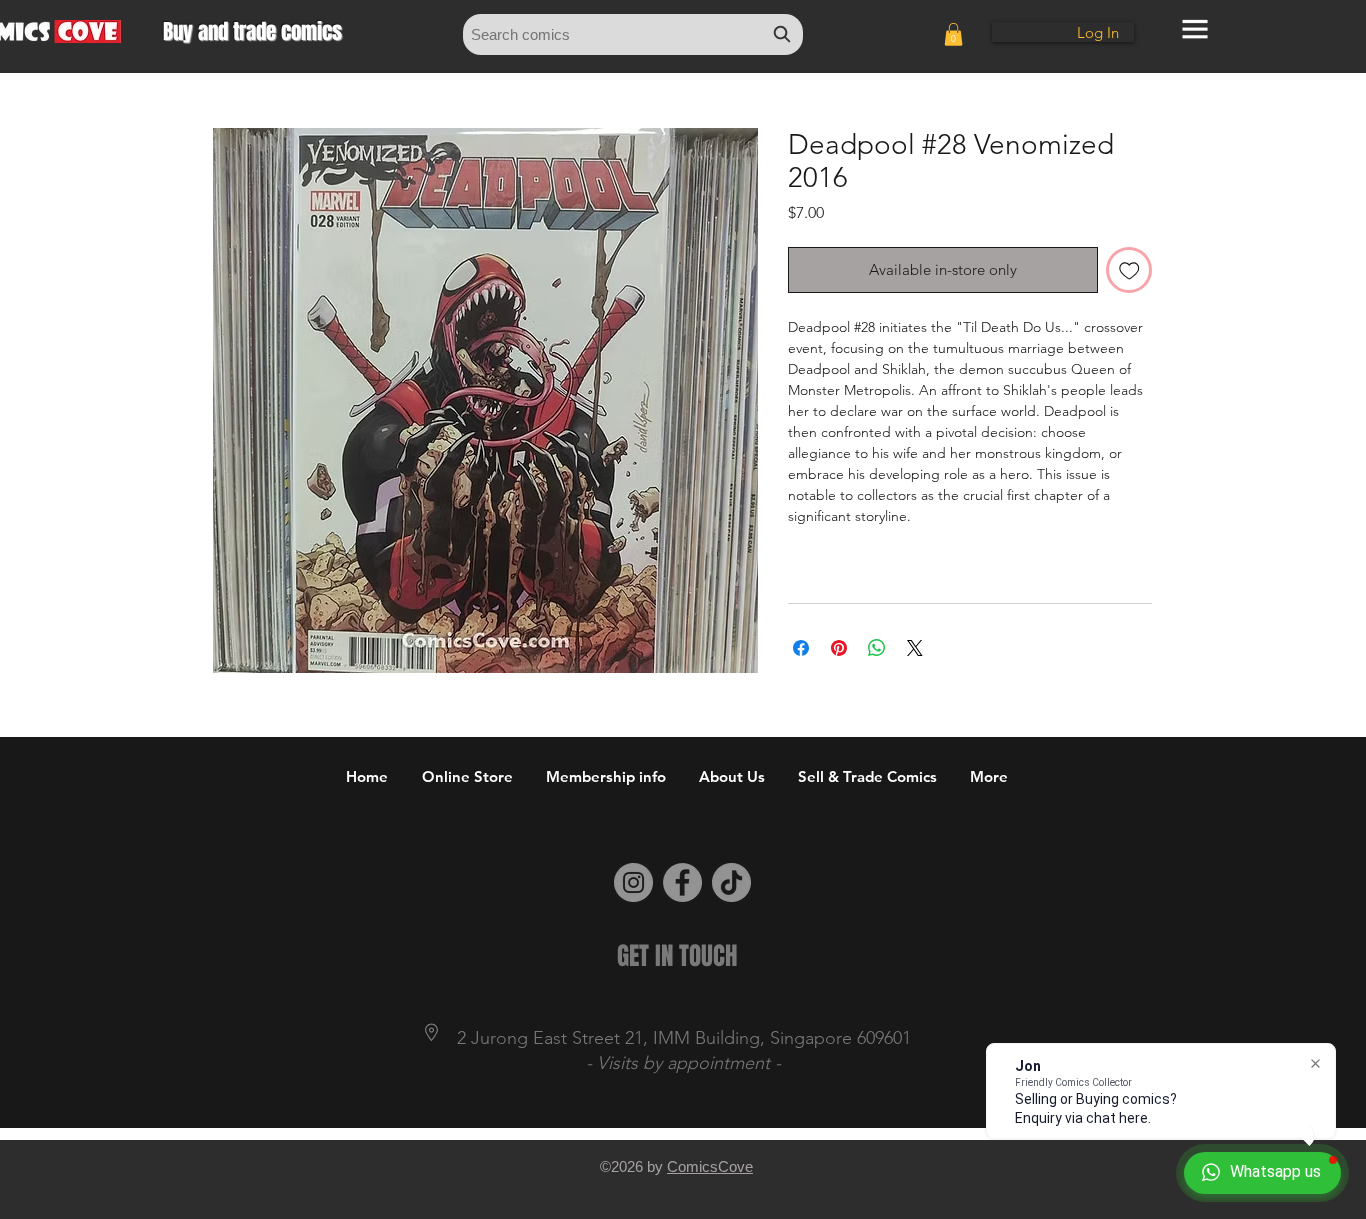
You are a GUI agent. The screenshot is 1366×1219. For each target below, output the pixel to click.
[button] (953, 34)
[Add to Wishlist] (1129, 270)
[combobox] (633, 34)
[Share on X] (915, 648)
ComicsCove (710, 1166)
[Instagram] (633, 882)
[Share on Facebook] (801, 648)
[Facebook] (682, 882)
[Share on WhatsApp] (877, 648)
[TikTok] (731, 882)
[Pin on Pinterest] (839, 648)
